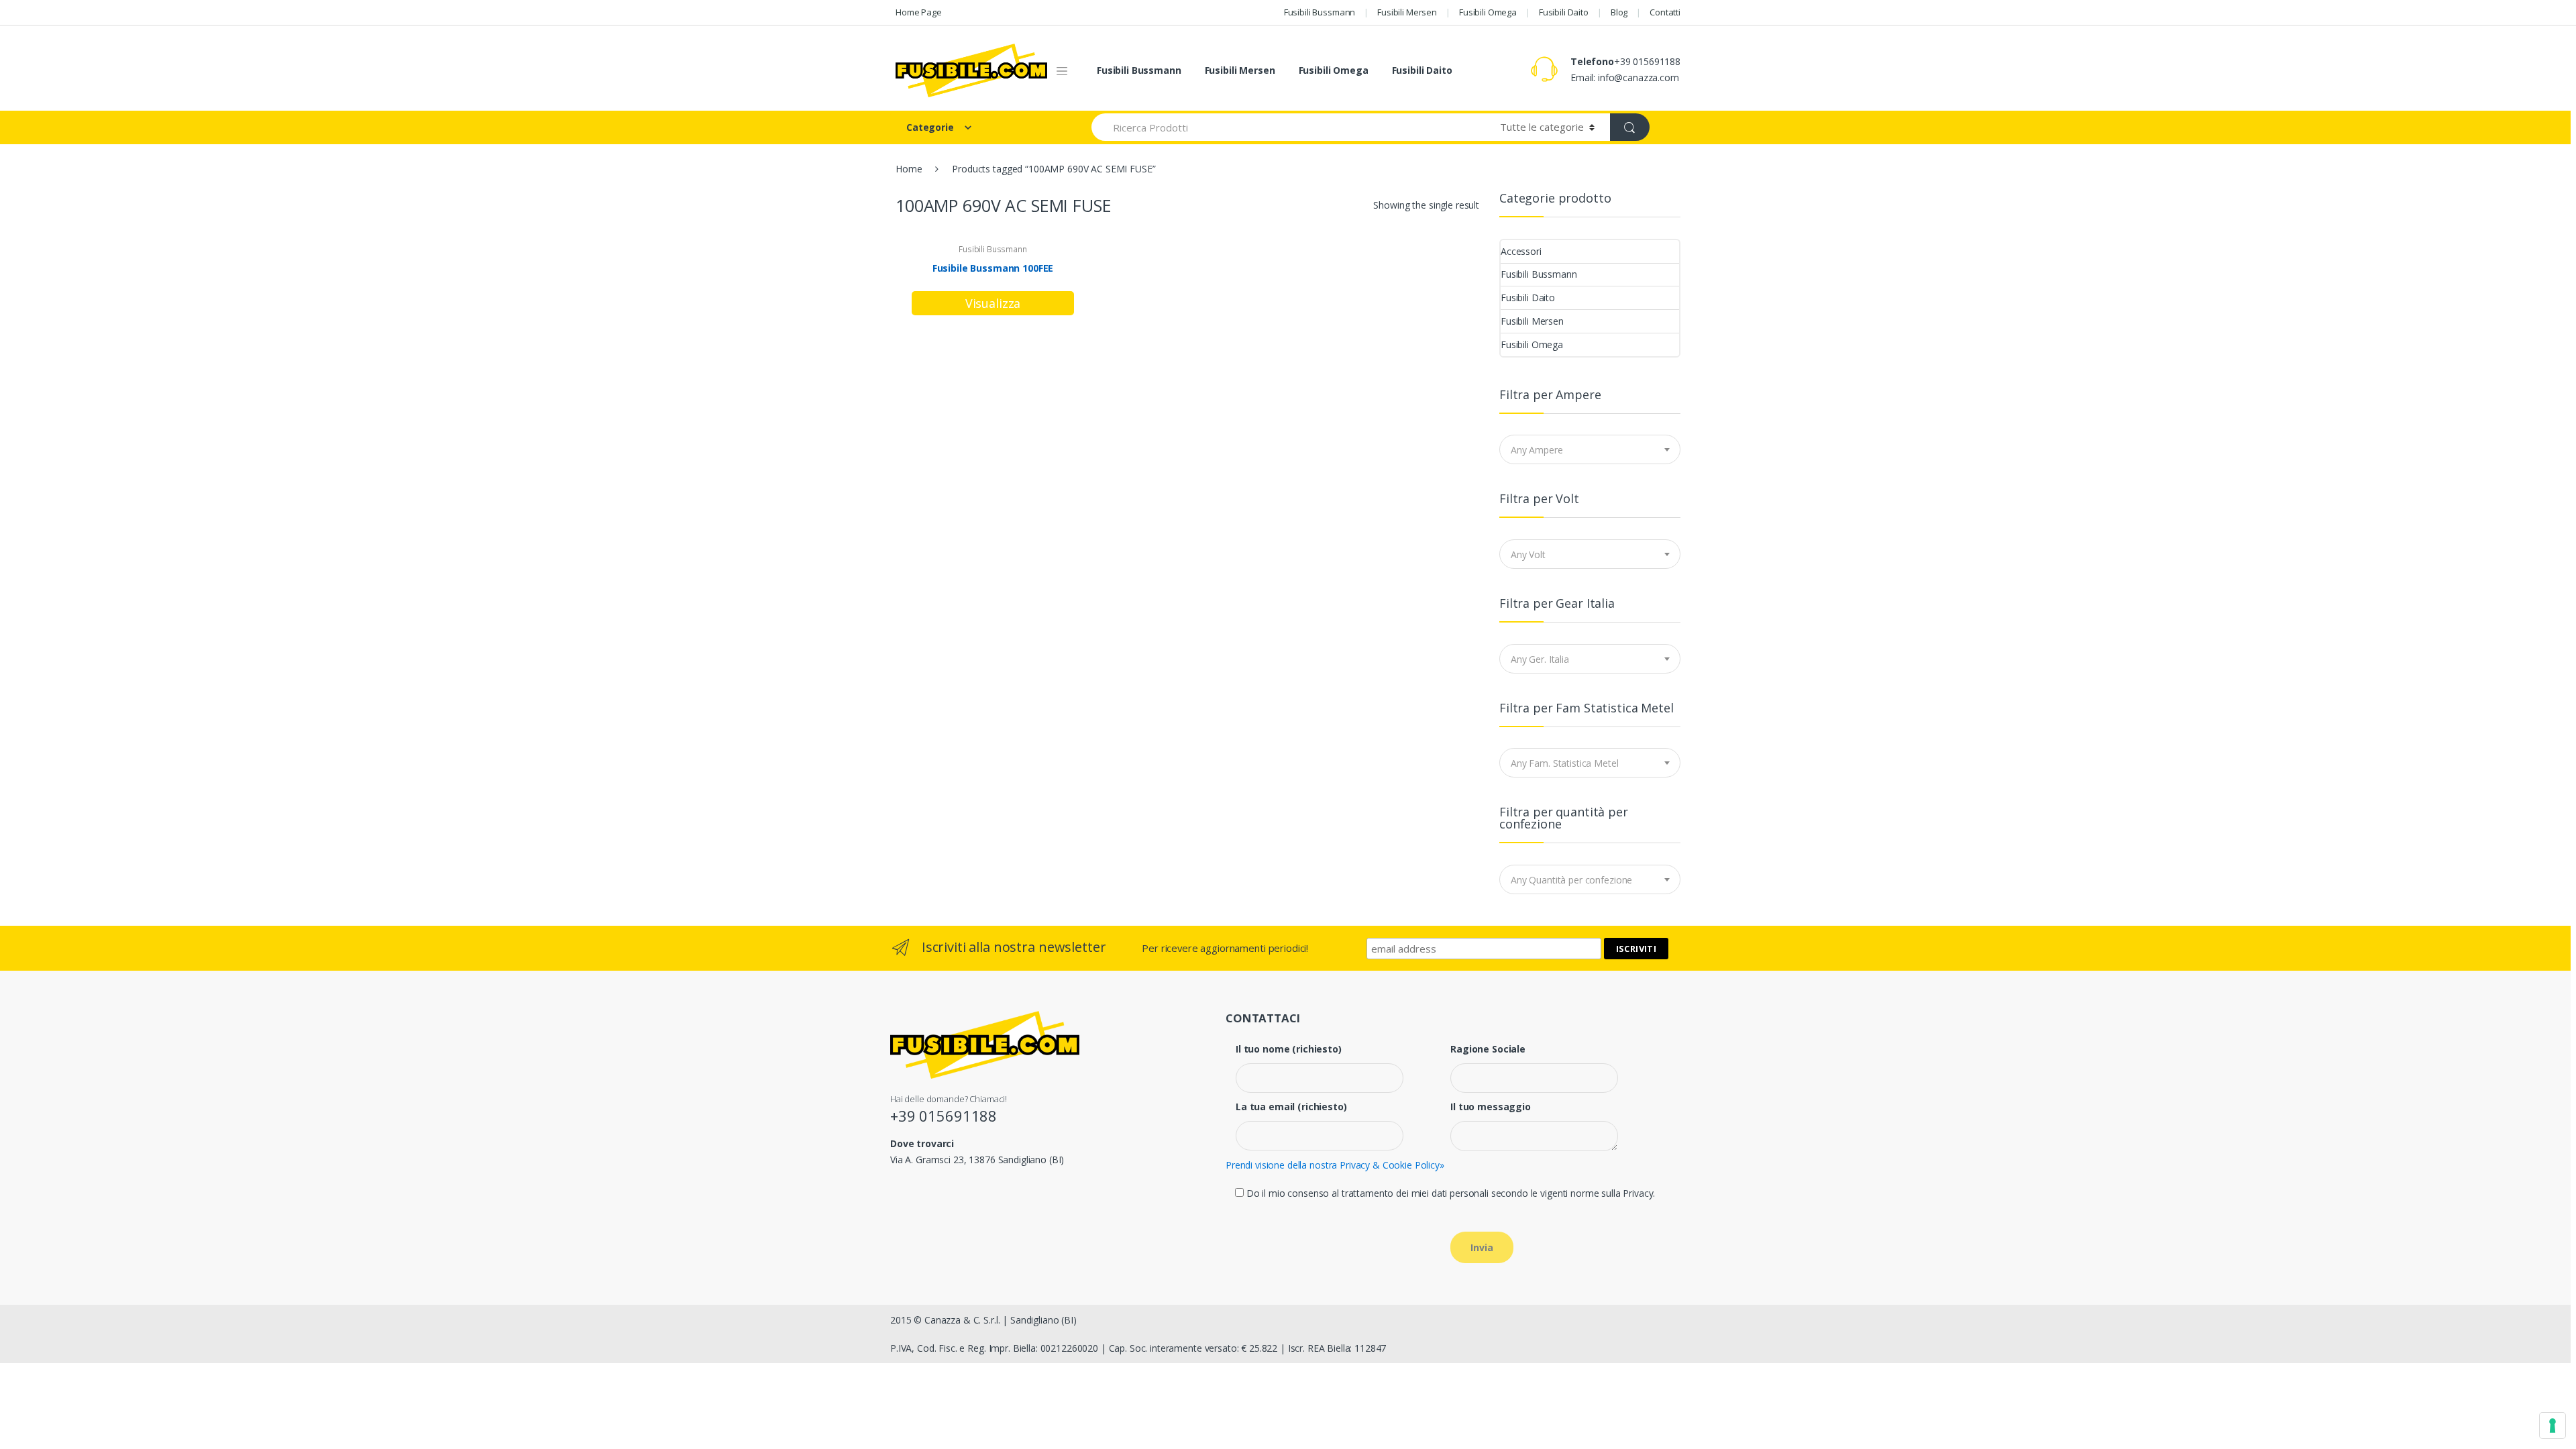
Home (909, 169)
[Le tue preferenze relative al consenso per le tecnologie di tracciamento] (2553, 1426)
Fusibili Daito (1564, 12)
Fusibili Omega (1488, 12)
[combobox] (1590, 449)
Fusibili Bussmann (1320, 12)
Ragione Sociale (1488, 1049)
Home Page (919, 12)
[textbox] (1590, 450)
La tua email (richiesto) (1291, 1107)
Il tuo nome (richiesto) (1289, 1049)
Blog (1619, 12)
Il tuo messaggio (1491, 1107)
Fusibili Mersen (1407, 12)
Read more (993, 303)
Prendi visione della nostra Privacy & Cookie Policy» (1335, 1165)
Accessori (1521, 251)
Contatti (1665, 12)
